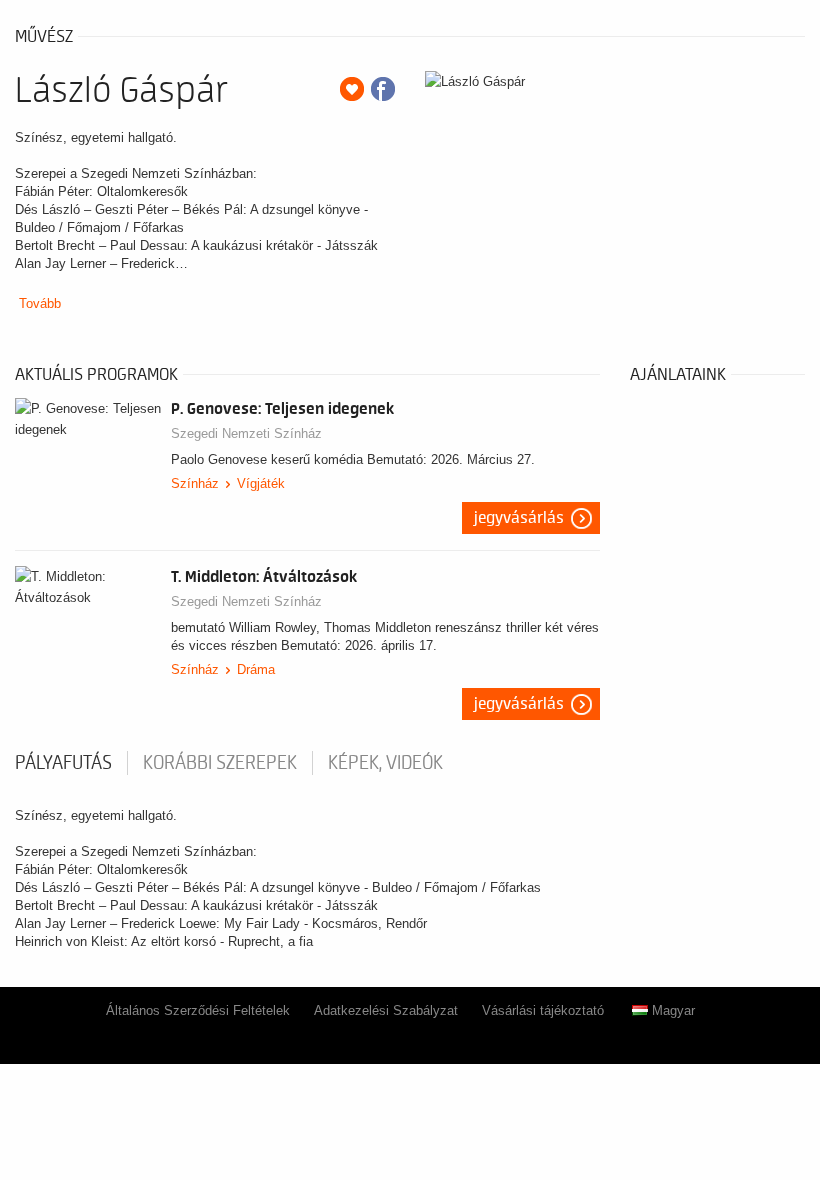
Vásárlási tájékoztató (543, 1010)
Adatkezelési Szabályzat (386, 1010)
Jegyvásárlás (519, 518)
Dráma (256, 669)
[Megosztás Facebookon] (383, 89)
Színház (195, 483)
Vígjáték (261, 483)
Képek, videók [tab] (385, 763)
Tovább (40, 303)
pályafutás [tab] (63, 763)
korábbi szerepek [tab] (220, 763)
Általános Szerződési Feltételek (198, 1010)
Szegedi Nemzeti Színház (246, 433)
